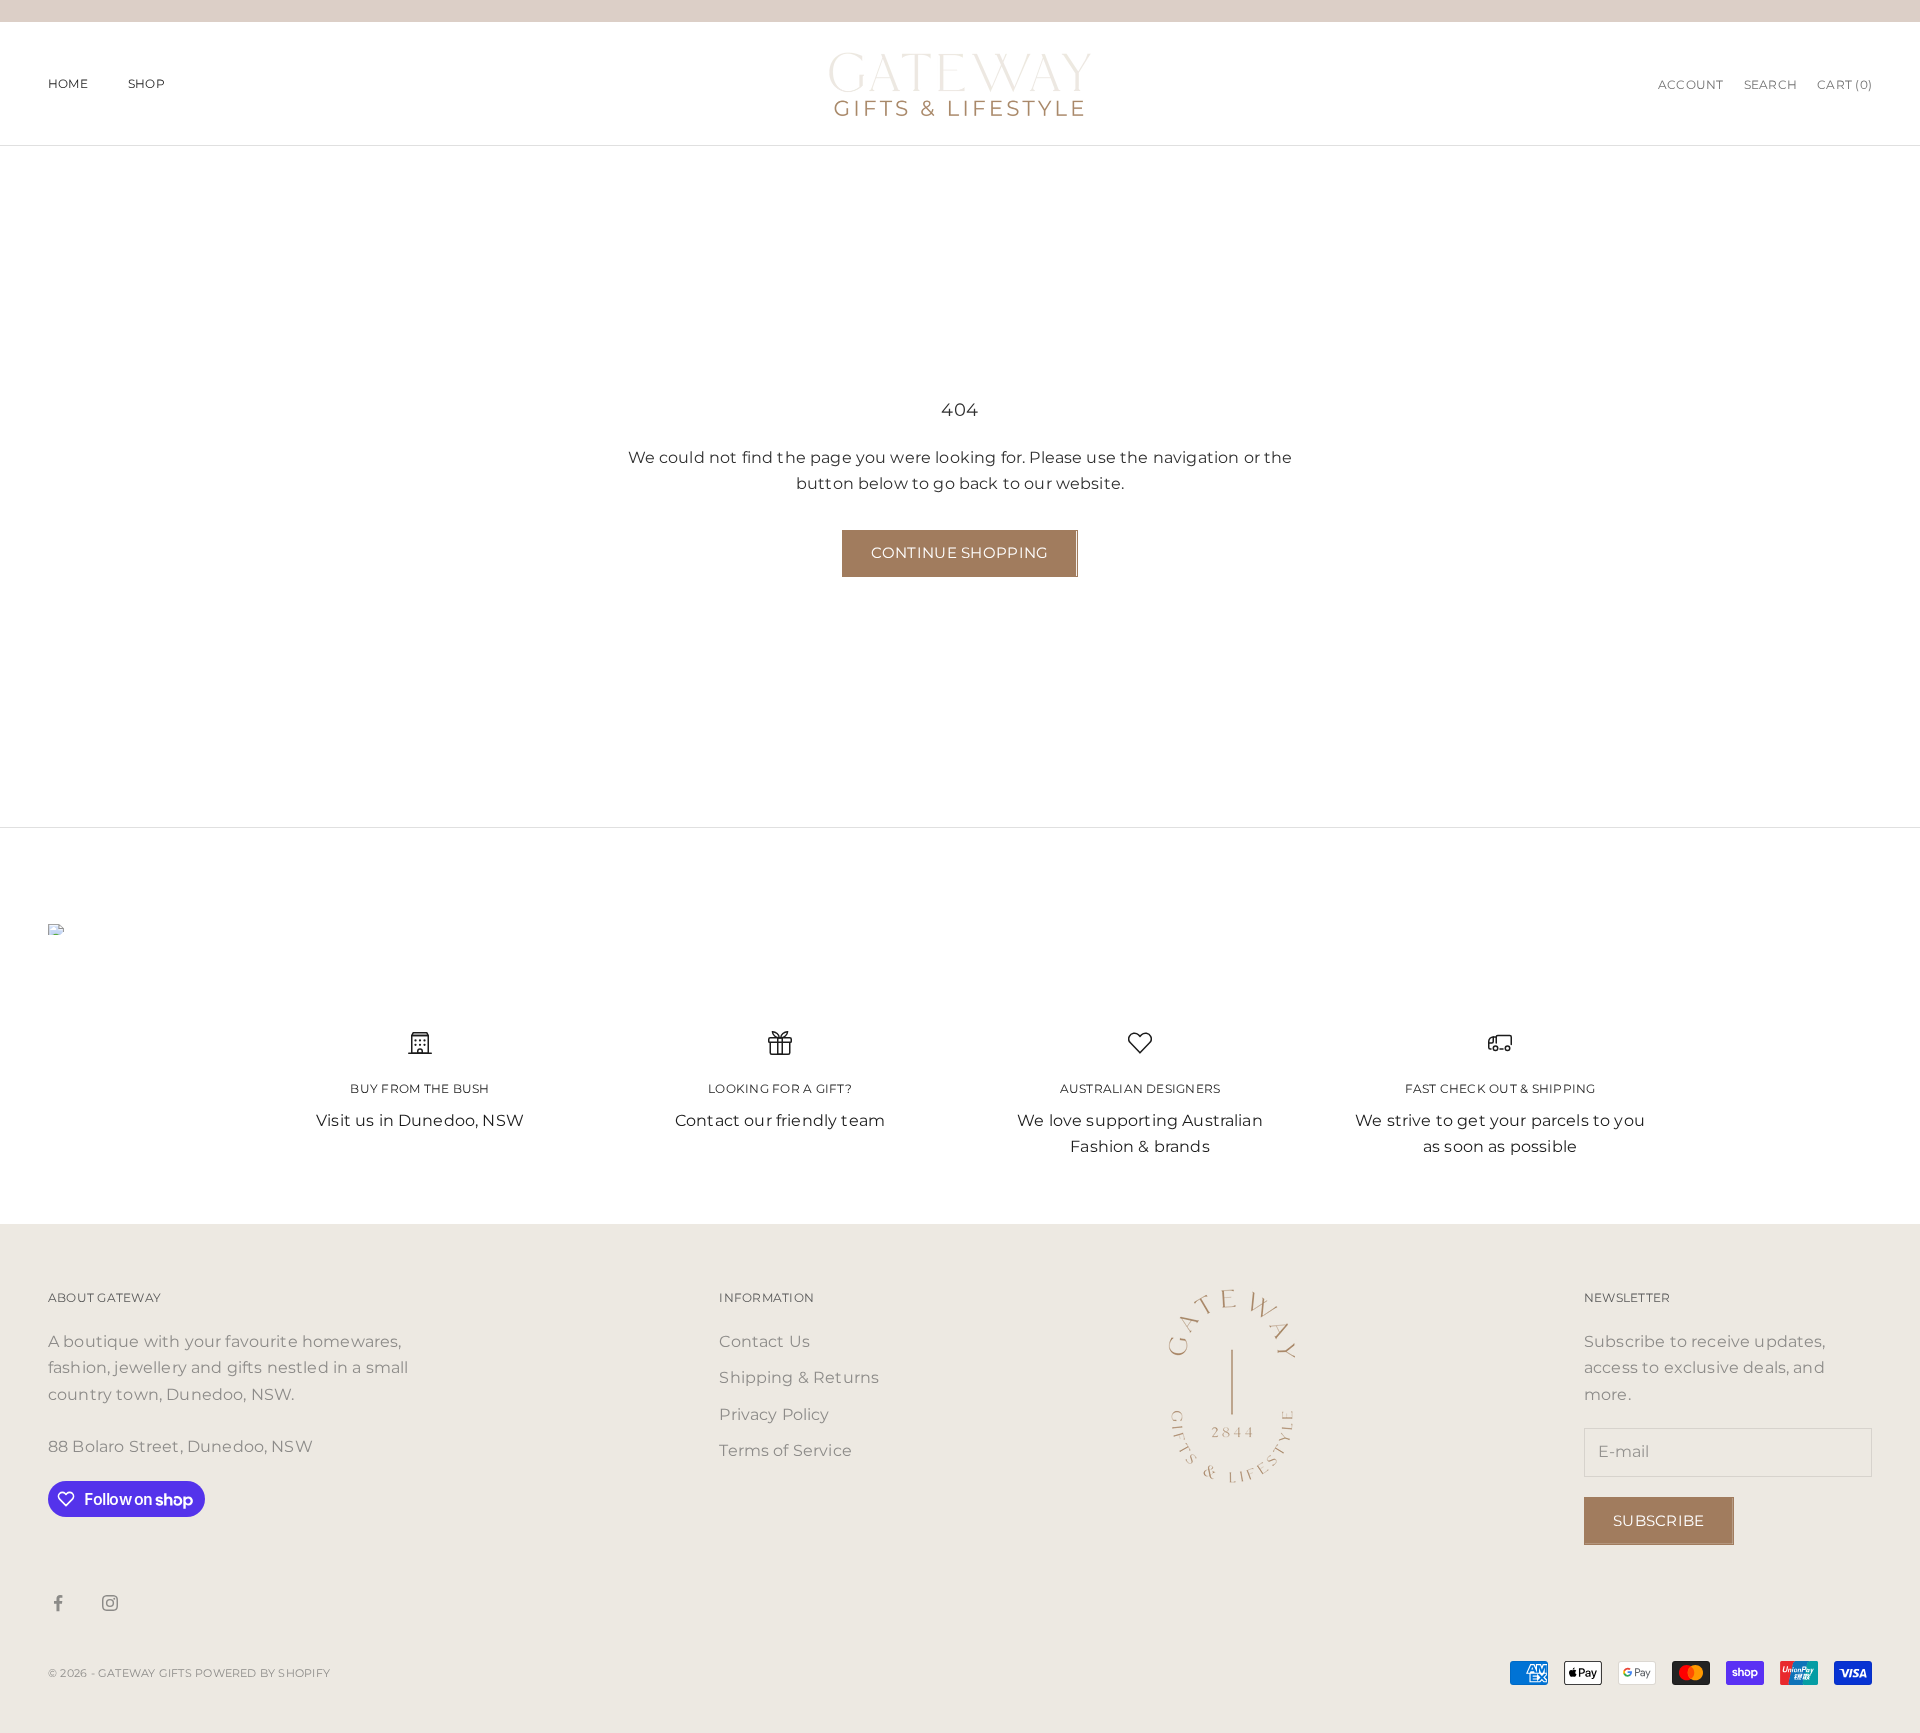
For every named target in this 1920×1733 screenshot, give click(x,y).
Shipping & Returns (799, 1377)
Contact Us (764, 1341)
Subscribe (1659, 1520)
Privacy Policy (774, 1414)
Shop (146, 83)
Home (68, 83)
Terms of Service (785, 1450)
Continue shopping (959, 552)
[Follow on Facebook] (58, 1603)
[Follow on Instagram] (110, 1603)
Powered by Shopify (262, 1673)
